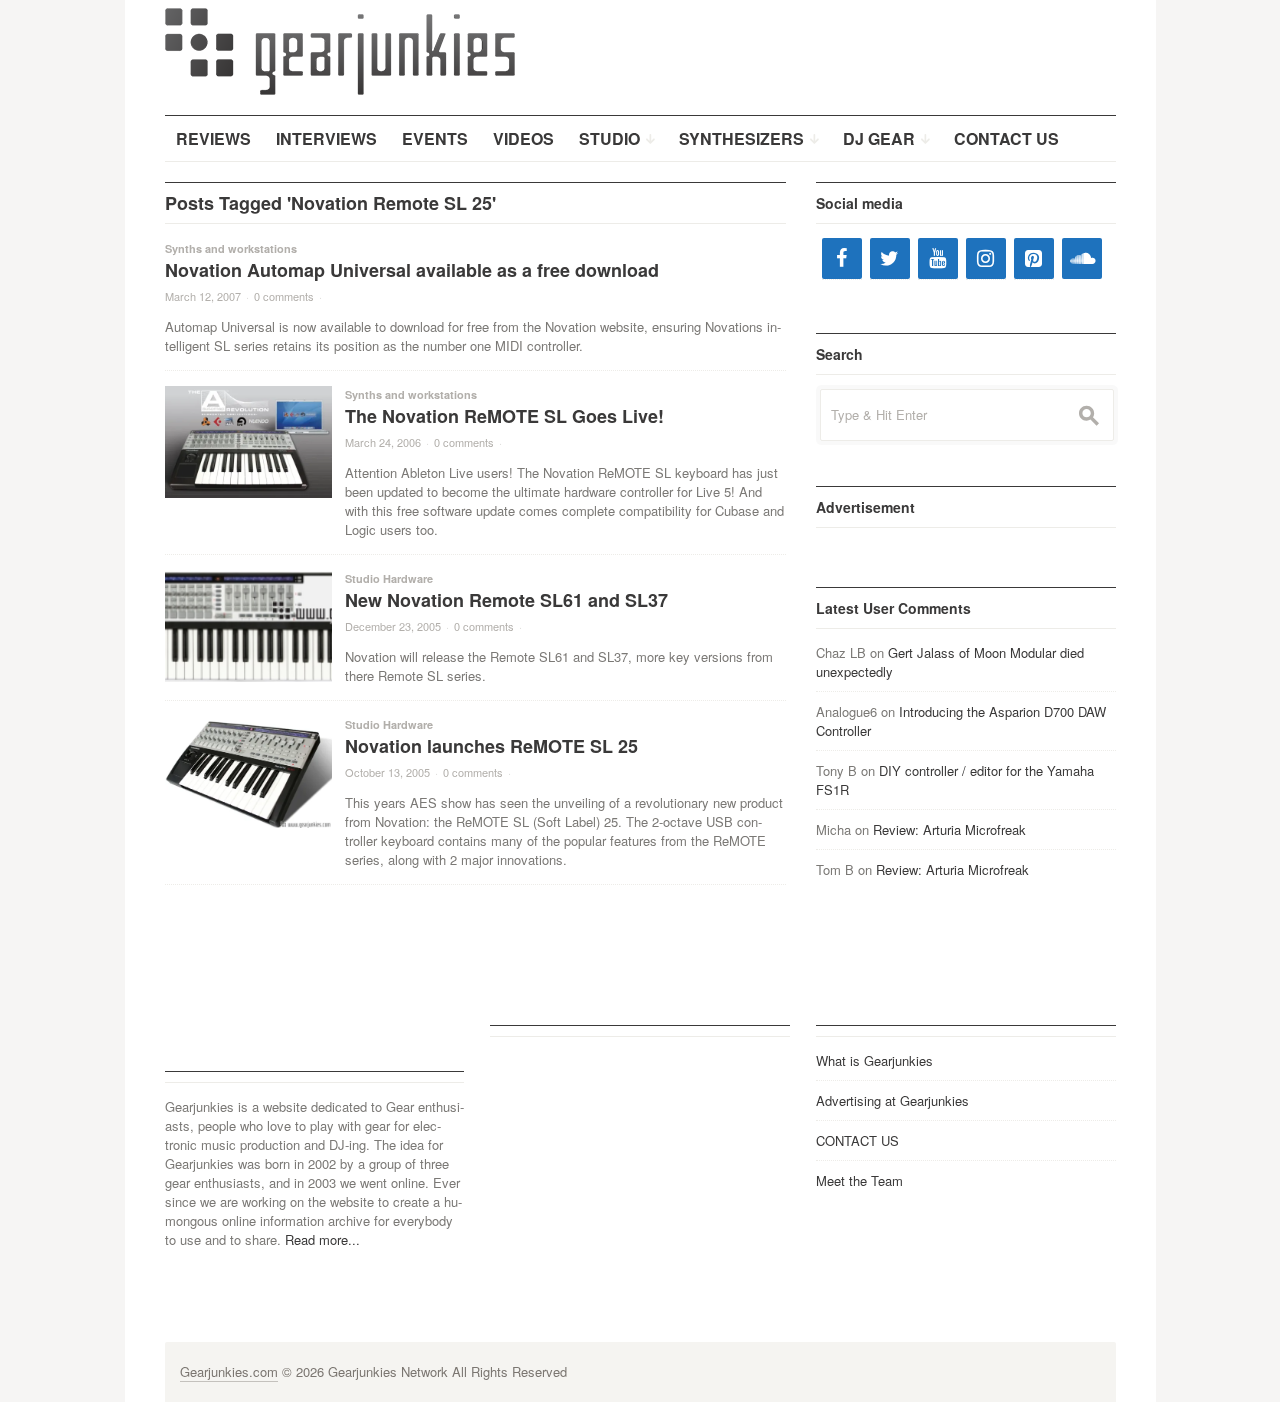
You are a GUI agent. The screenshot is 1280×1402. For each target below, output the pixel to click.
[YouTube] (938, 258)
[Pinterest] (1034, 258)
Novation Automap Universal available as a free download (412, 270)
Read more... (322, 1239)
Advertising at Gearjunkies (892, 1100)
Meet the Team (859, 1180)
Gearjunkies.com (229, 1371)
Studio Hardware (389, 578)
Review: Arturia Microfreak (949, 829)
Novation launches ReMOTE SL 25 (491, 746)
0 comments (284, 296)
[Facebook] (842, 258)
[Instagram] (986, 258)
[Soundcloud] (1082, 258)
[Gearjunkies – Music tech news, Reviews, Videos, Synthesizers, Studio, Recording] (340, 50)
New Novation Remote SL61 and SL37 (506, 600)
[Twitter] (890, 258)
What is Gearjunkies (874, 1060)
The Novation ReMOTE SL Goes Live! (504, 416)
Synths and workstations (231, 248)
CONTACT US (857, 1140)
